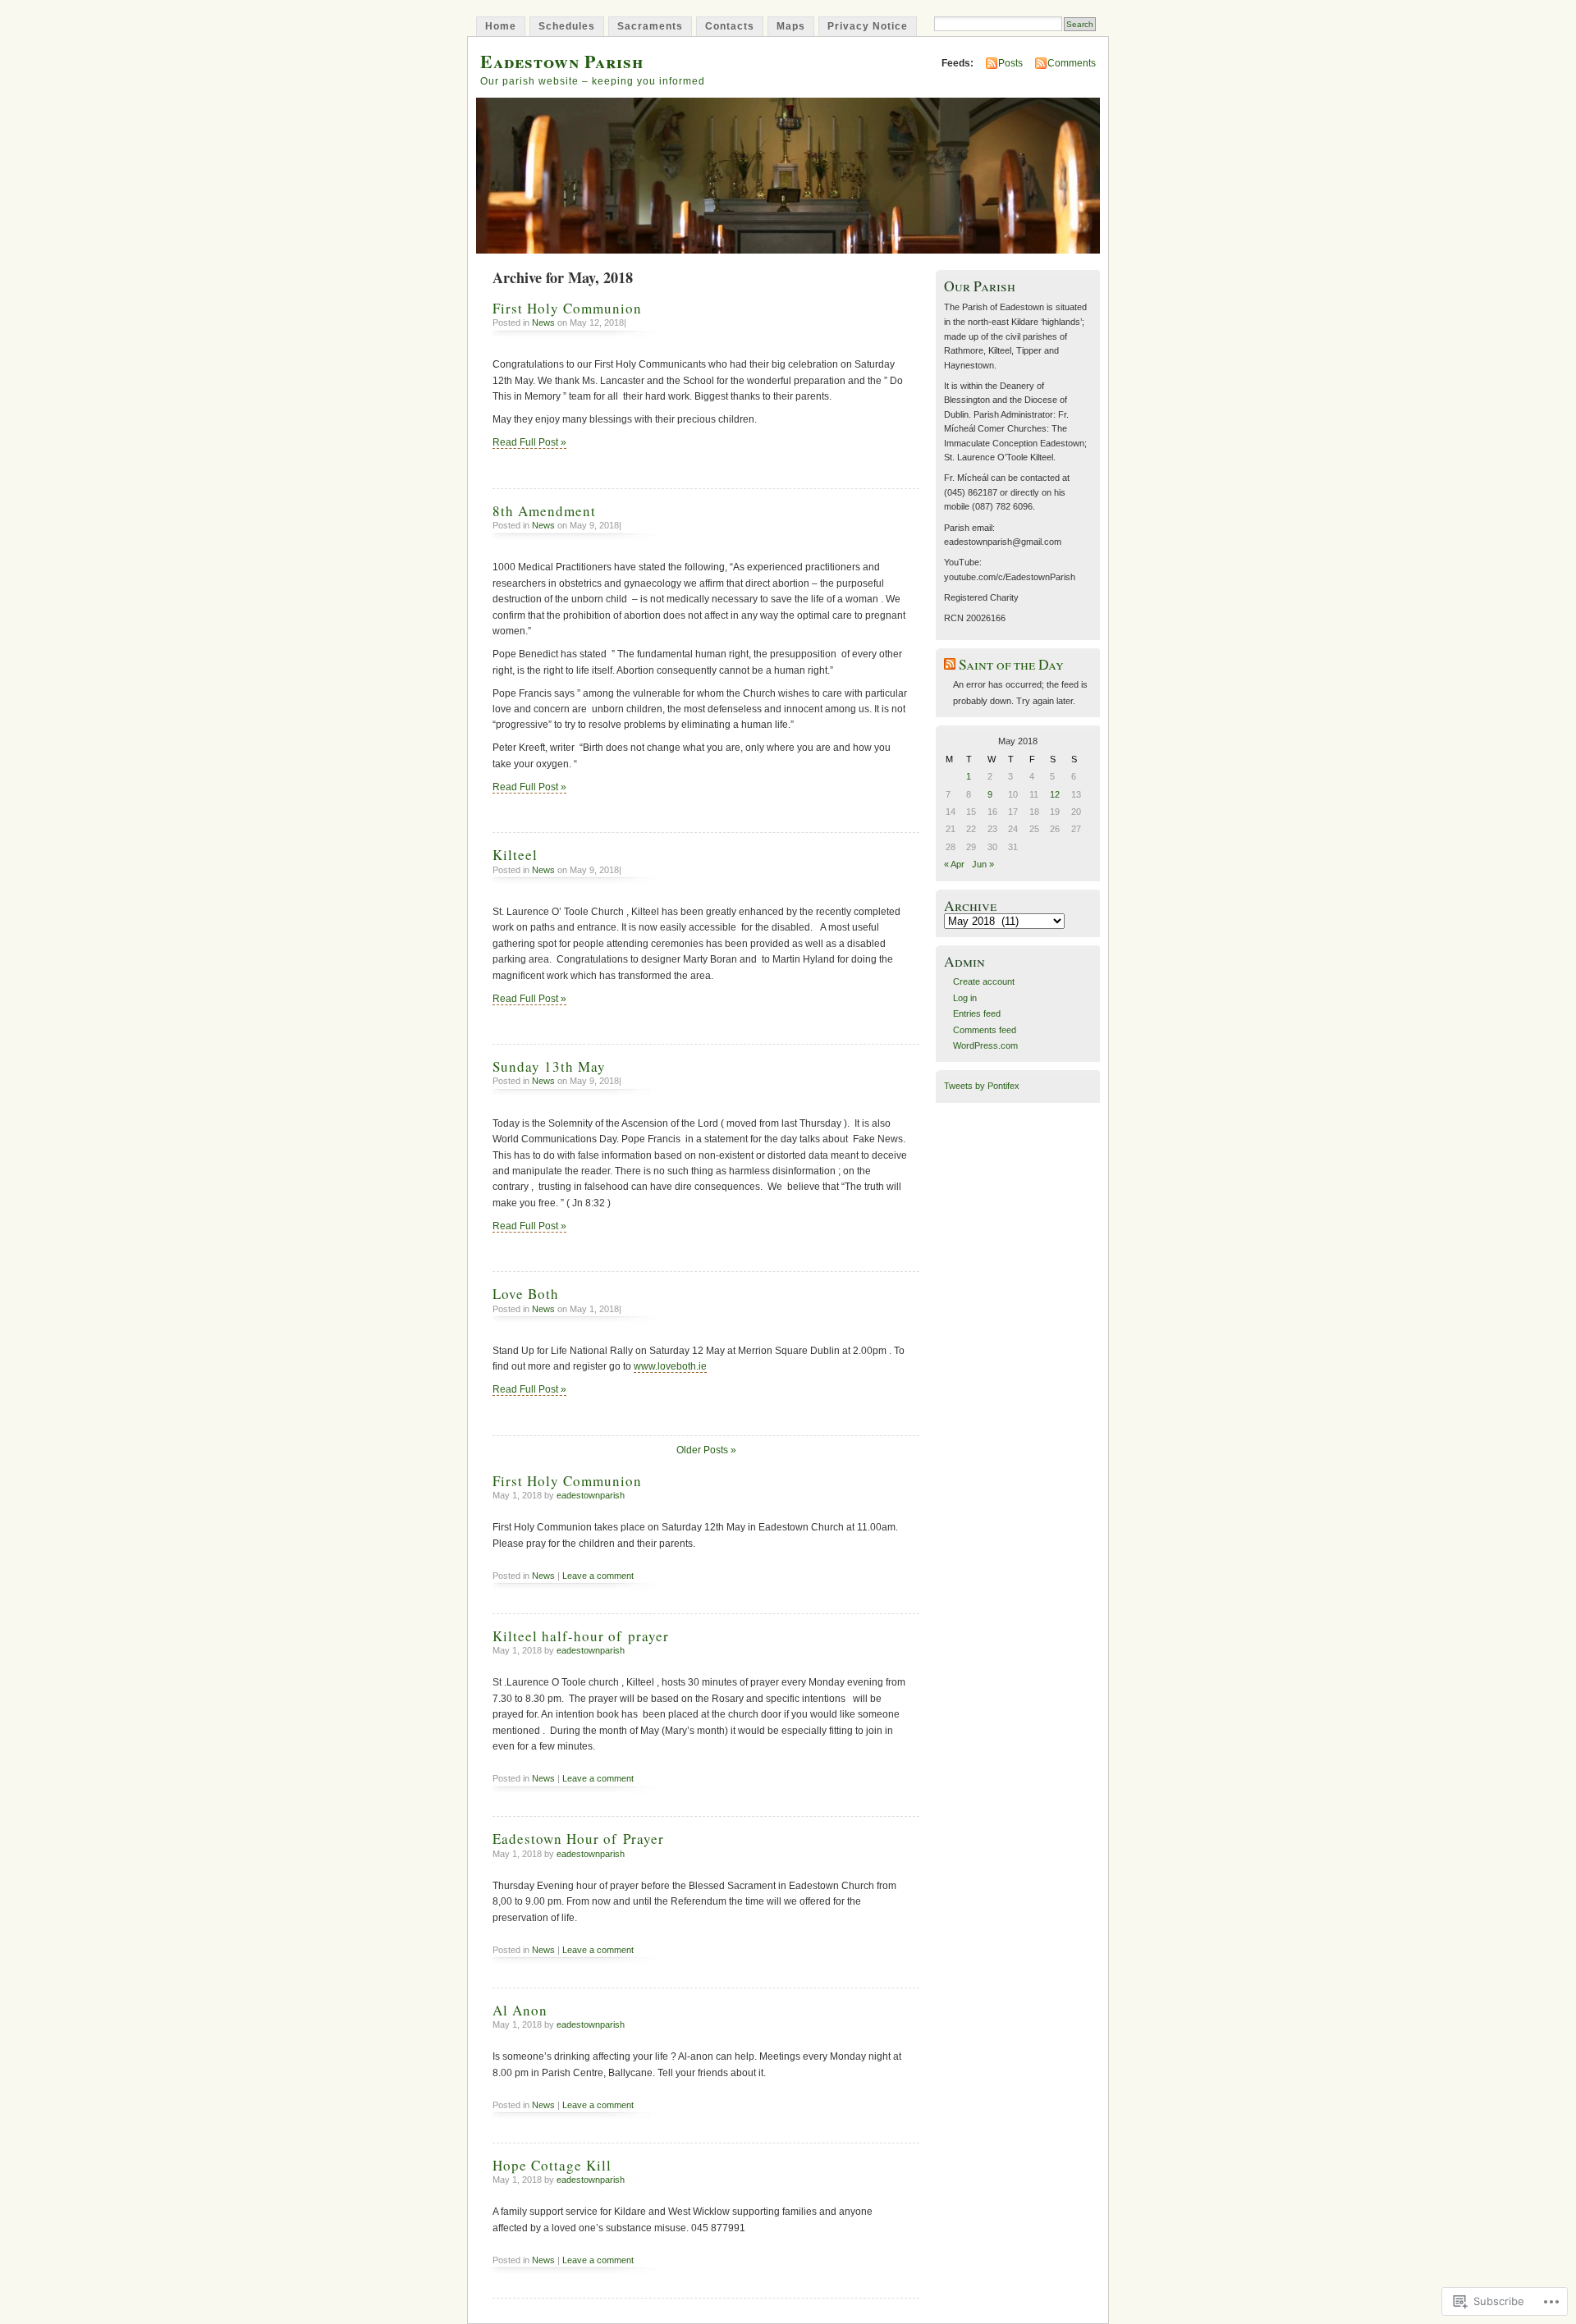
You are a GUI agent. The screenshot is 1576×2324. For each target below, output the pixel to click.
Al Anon (520, 2010)
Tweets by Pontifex (982, 1086)
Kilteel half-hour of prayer (581, 1636)
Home (501, 26)
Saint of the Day (1011, 664)
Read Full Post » (529, 442)
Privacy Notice (868, 26)
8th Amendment (544, 511)
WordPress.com (985, 1045)
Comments (1072, 63)
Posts (1010, 63)
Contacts (730, 26)
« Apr (954, 864)
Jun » (983, 864)
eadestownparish (591, 1495)
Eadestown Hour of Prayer (578, 1839)
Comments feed (985, 1030)
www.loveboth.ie (670, 1366)
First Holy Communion (567, 308)
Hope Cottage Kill (552, 2165)
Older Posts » (706, 1450)
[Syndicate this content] (950, 664)
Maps (791, 26)
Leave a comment (598, 1576)
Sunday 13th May (549, 1066)
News (543, 323)
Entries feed (977, 1013)
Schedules (567, 26)
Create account (984, 981)
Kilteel (515, 855)
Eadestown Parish (562, 61)
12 (1055, 794)
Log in (965, 998)
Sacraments (650, 26)
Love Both (526, 1294)
